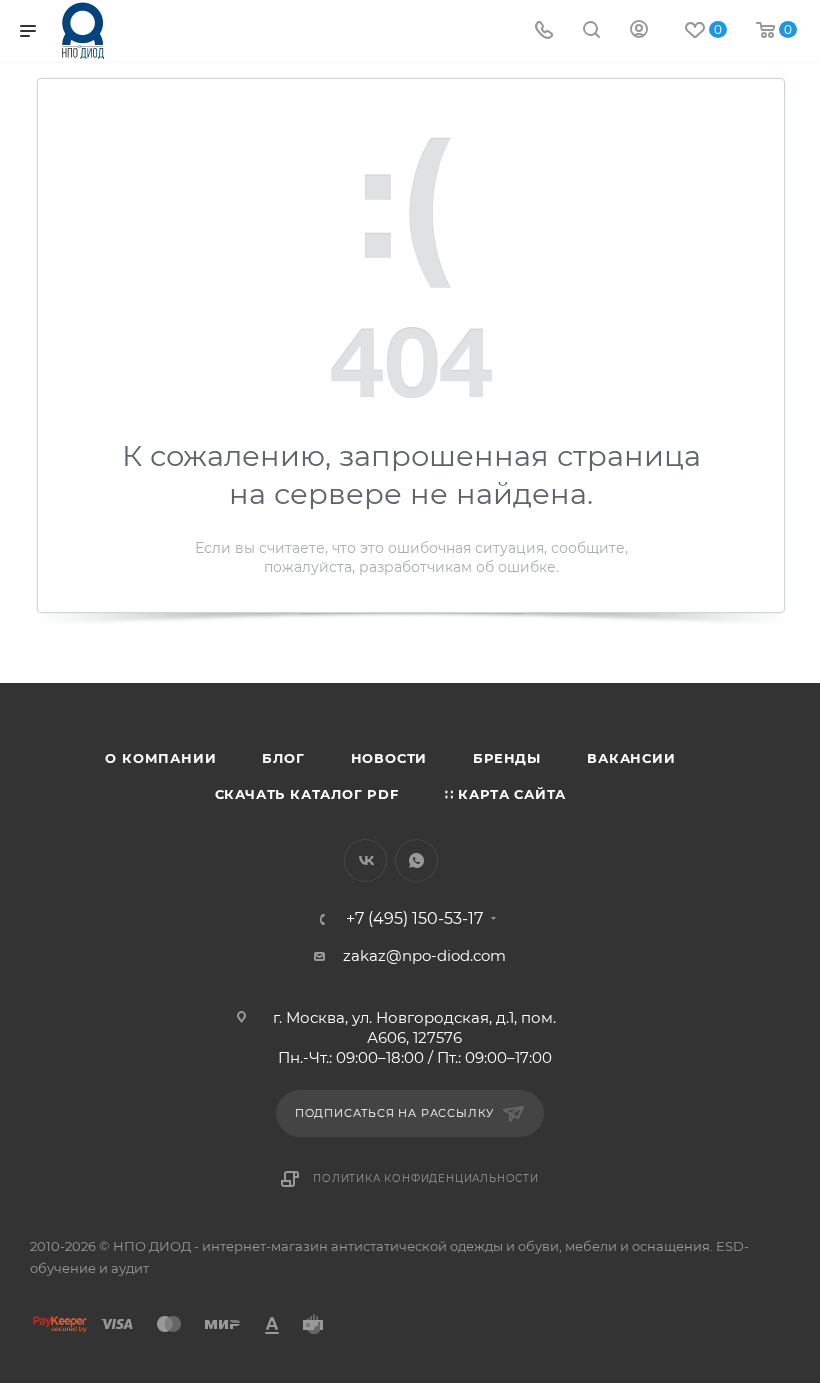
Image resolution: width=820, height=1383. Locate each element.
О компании (160, 758)
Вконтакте (365, 860)
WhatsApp (416, 860)
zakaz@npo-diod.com (424, 955)
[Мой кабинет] (639, 31)
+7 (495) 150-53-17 (414, 919)
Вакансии (631, 758)
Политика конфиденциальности (426, 1178)
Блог (283, 758)
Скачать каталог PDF (307, 794)
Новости (389, 758)
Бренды (507, 758)
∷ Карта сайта (505, 794)
